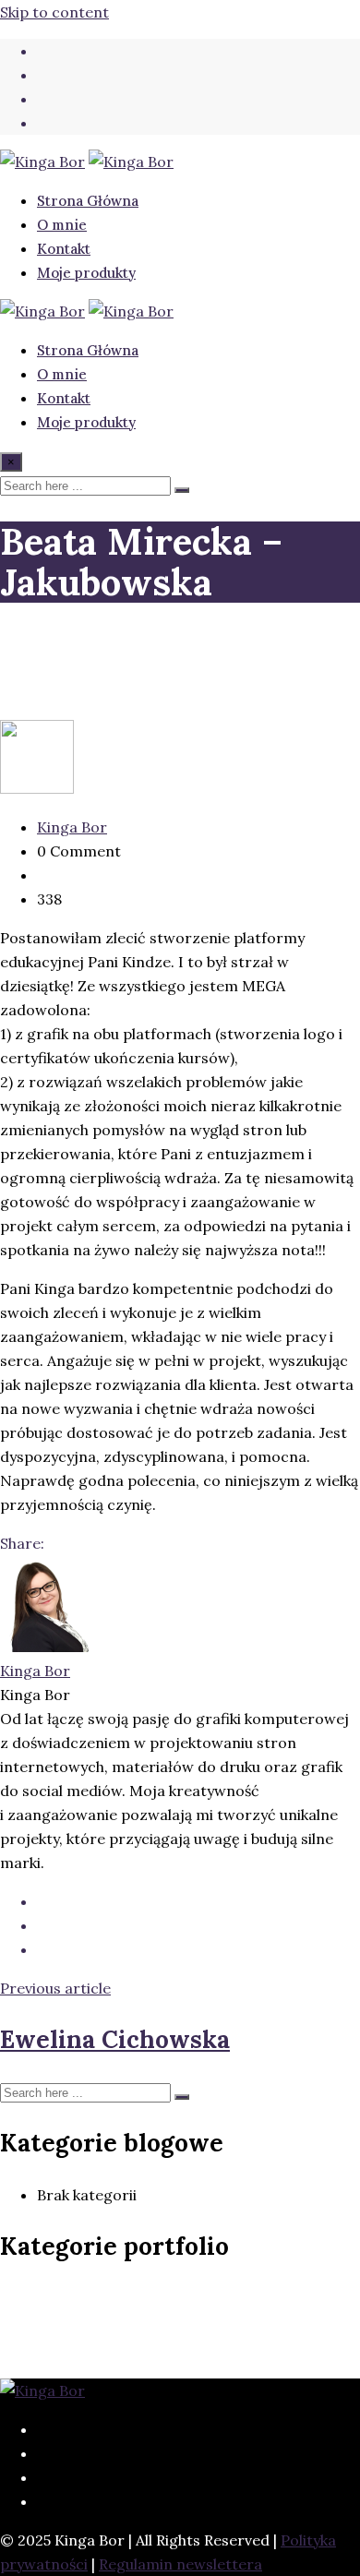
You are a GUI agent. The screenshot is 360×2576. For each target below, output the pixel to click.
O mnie (62, 225)
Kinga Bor (72, 827)
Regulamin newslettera (180, 2564)
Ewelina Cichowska (115, 2039)
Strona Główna (88, 201)
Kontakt (64, 249)
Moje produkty (86, 273)
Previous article (55, 1988)
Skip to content (54, 12)
